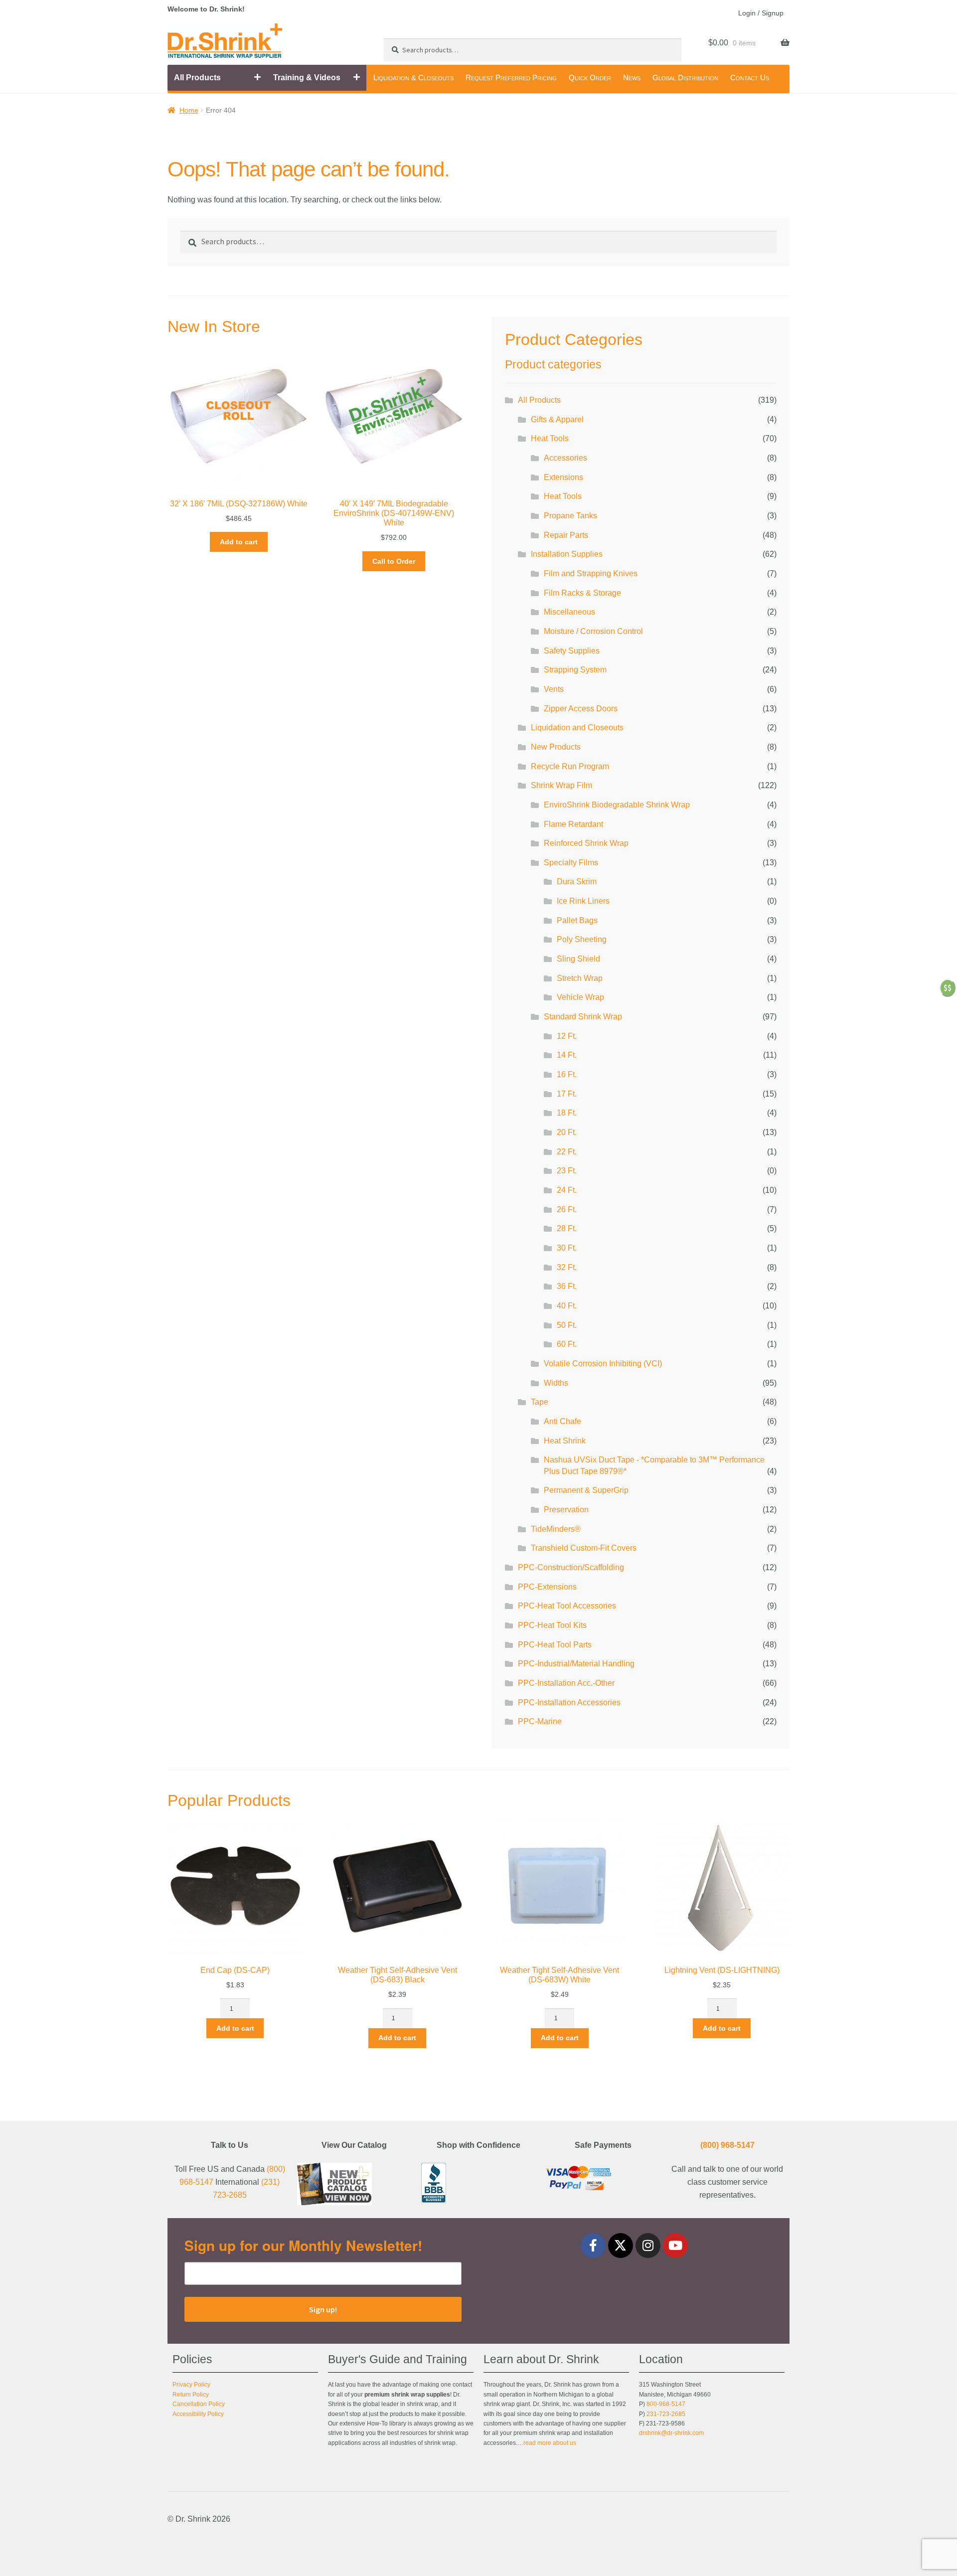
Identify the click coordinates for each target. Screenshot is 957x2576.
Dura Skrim (577, 882)
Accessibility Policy (198, 2414)
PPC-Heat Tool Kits (552, 1625)
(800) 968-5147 (727, 2145)
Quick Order (590, 78)
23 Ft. (567, 1171)
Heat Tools (550, 438)
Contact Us (750, 78)
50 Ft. (567, 1325)
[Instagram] (648, 2246)
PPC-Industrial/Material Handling (576, 1664)
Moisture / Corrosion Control (593, 631)
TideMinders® (556, 1529)
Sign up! (323, 2309)
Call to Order (394, 561)
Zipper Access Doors (581, 709)
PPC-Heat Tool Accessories (567, 1606)
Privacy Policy (191, 2385)
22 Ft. (567, 1152)
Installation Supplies (567, 554)
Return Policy (191, 2395)
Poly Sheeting (582, 939)
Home (189, 110)
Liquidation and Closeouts (577, 727)
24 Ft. (567, 1190)
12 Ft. (567, 1036)
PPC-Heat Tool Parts (555, 1645)
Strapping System (575, 670)
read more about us (550, 2443)
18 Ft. (567, 1113)
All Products (197, 78)
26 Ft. (567, 1209)
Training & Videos (307, 78)
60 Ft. (567, 1344)
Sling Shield (578, 959)
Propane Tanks (570, 516)
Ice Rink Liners (583, 901)
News (632, 78)
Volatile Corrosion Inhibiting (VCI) (603, 1364)
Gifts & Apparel (557, 419)
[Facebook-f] (593, 2246)
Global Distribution (685, 78)
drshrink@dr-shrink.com (671, 2433)
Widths (556, 1383)
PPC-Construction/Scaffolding (571, 1567)
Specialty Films (571, 863)
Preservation (566, 1510)
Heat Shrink (565, 1441)
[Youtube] (675, 2246)
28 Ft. (567, 1228)
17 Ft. (567, 1094)
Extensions (563, 477)
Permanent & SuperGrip (586, 1490)
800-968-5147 (666, 2404)
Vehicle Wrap (580, 997)
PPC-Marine (540, 1721)
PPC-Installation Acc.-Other (566, 1683)
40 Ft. (567, 1306)
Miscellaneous (569, 612)
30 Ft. (567, 1248)
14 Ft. (567, 1055)
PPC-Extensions (547, 1587)
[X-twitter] (621, 2246)
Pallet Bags (577, 920)
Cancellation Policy (199, 2404)
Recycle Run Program (570, 766)
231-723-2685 (666, 2414)
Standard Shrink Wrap (583, 1017)
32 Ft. (567, 1267)
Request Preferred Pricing (511, 78)
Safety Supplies (572, 651)
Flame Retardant (573, 824)
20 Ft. (567, 1132)
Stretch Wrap (580, 978)
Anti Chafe (562, 1421)
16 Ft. (567, 1074)
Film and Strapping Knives (591, 573)
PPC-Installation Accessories (569, 1702)
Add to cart (239, 542)
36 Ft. (567, 1286)
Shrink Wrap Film (561, 785)
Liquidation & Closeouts (413, 78)
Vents (554, 689)
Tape (540, 1402)
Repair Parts (566, 535)
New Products (556, 747)
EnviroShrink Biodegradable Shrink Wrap (617, 805)
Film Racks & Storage (582, 593)
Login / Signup (761, 13)
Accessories (565, 458)
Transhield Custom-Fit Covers (584, 1548)
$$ (948, 987)
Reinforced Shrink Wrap (586, 843)
